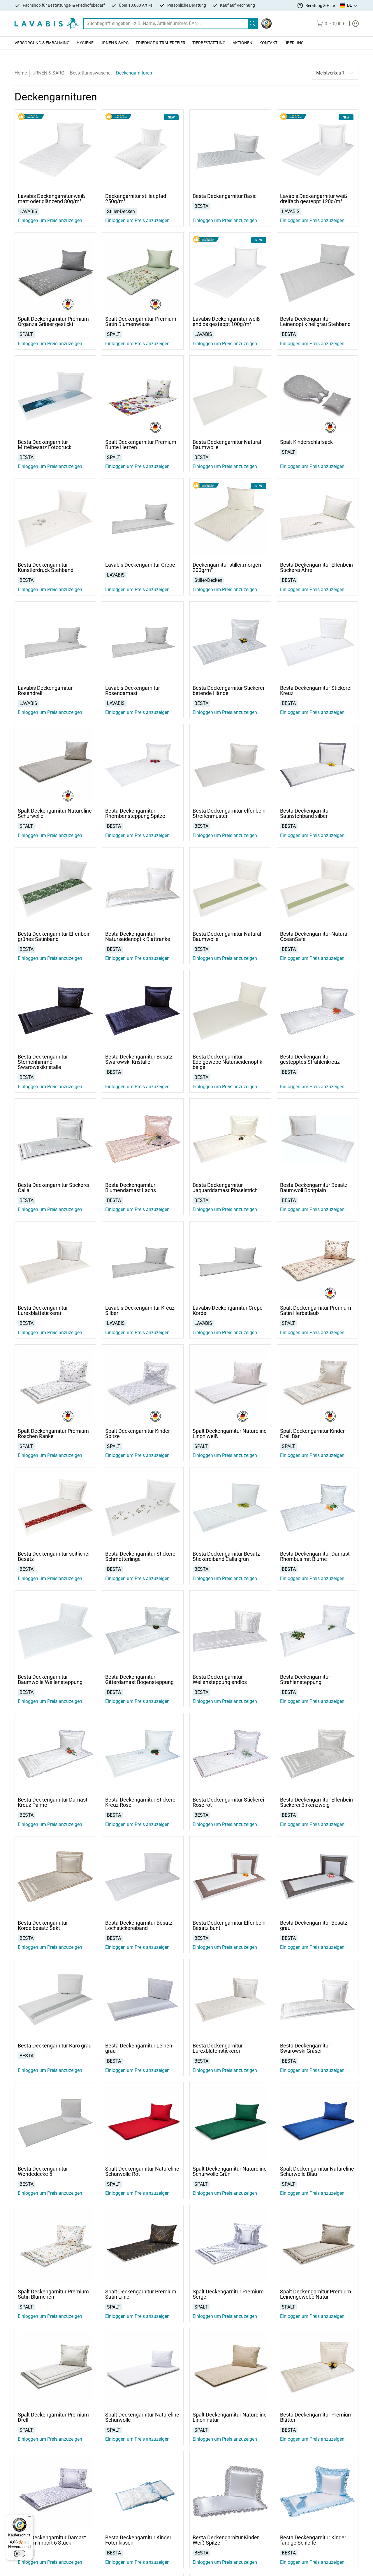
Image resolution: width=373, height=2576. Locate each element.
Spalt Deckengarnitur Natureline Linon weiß (230, 1434)
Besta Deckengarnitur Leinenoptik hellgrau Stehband (315, 321)
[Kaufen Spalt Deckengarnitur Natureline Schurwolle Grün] (230, 2123)
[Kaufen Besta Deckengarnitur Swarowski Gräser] (318, 2000)
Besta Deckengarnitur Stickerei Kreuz (316, 690)
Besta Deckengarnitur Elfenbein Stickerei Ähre (316, 567)
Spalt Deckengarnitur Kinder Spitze (138, 1434)
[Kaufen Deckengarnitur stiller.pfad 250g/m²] (143, 150)
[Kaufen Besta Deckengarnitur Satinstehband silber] (318, 765)
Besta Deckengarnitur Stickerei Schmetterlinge (141, 1556)
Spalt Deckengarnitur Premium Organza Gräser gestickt (53, 321)
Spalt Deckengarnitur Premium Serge (228, 2294)
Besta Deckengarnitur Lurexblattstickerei (43, 1310)
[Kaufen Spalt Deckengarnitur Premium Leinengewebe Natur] (318, 2246)
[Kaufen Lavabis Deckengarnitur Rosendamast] (143, 642)
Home (21, 73)
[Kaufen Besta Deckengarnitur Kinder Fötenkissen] (143, 2492)
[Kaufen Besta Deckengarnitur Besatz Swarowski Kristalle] (143, 1011)
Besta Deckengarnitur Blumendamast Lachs (131, 1188)
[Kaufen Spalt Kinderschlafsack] (318, 396)
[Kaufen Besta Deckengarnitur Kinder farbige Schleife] (318, 2492)
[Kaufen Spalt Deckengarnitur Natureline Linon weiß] (230, 1385)
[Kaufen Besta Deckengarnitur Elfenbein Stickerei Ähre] (318, 519)
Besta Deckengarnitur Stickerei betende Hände (228, 690)
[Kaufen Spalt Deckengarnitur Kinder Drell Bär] (318, 1385)
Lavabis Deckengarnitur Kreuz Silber (140, 1310)
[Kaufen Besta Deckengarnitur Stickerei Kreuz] (318, 642)
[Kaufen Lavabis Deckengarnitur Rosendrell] (55, 642)
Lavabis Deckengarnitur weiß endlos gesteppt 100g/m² (226, 321)
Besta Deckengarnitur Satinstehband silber (305, 813)
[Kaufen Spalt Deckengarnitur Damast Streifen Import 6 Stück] (55, 2492)
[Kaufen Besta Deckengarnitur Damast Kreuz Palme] (55, 1754)
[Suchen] (253, 24)
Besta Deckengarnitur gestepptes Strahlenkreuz (310, 1059)
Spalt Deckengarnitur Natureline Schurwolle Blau (317, 2171)
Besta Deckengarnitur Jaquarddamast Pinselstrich (225, 1188)
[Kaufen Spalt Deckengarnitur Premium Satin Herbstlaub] (318, 1262)
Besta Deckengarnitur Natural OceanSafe (314, 936)
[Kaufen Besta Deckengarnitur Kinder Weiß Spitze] (230, 2492)
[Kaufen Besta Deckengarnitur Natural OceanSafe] (318, 888)
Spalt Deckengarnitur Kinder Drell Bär (312, 1434)
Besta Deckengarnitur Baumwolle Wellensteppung (50, 1679)
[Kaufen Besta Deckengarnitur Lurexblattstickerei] (55, 1262)
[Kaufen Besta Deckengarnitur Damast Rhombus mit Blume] (318, 1508)
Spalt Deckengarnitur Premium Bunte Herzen (141, 445)
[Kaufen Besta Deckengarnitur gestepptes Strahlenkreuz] (318, 1011)
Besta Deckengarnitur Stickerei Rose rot (228, 1802)
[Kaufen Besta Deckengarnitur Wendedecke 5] (55, 2123)
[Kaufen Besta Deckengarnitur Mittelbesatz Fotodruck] (55, 396)
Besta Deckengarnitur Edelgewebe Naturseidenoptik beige (227, 1062)
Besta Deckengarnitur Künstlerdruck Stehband (46, 567)
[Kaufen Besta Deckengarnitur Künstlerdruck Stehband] (55, 519)
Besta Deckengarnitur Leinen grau (139, 2048)
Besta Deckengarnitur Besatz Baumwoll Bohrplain (314, 1188)
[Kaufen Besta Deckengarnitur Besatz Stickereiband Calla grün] (230, 1508)
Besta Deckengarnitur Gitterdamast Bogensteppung (139, 1679)
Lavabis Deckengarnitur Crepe (140, 565)
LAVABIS (28, 211)
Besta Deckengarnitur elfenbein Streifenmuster (229, 813)
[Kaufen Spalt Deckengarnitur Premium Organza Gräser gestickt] (55, 273)
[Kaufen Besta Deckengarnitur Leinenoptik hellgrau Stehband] (318, 273)
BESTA (201, 206)
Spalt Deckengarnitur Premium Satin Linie (141, 2294)
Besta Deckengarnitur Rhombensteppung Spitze (135, 813)
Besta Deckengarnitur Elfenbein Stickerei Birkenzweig (316, 1802)
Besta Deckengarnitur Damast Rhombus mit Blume (315, 1556)
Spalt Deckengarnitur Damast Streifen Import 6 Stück (52, 2540)
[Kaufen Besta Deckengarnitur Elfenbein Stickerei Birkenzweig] (318, 1754)
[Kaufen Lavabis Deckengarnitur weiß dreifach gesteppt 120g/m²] (318, 150)
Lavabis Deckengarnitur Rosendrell (45, 690)
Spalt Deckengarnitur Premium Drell (53, 2417)
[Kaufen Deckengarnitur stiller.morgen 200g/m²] (230, 519)
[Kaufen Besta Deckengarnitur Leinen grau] (143, 2000)
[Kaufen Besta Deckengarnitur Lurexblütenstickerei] (230, 2000)
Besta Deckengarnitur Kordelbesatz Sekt (43, 1925)
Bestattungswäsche (90, 73)
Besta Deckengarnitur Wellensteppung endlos (220, 1679)
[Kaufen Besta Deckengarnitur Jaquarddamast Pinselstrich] (230, 1139)
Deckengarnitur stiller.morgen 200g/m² (227, 567)
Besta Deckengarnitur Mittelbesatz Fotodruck (45, 445)
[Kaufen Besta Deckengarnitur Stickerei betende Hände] (230, 642)
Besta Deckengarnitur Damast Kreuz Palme (53, 1802)
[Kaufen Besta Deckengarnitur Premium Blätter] (318, 2369)
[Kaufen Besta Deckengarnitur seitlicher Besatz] (55, 1508)
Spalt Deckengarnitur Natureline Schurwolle (55, 813)
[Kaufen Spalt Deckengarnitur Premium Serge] (230, 2246)
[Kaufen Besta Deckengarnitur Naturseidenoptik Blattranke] (143, 888)
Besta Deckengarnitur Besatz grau (314, 1925)
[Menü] (29, 2518)
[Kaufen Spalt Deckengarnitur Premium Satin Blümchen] (55, 2246)
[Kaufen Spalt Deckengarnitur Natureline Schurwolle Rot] (143, 2123)
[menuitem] (331, 24)
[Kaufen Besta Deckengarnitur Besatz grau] (318, 1877)
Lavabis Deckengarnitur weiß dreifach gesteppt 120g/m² (314, 199)
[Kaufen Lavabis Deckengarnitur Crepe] (143, 519)
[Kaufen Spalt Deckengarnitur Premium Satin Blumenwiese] (143, 273)
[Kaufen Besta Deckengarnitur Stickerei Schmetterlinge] (143, 1508)
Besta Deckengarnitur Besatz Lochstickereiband (139, 1925)
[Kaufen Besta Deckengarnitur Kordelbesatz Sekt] (55, 1877)
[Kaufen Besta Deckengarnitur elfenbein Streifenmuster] (230, 765)
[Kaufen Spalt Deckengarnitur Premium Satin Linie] (143, 2246)
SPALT (26, 334)
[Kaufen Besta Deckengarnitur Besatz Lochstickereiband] (143, 1877)
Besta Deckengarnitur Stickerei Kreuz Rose (141, 1802)
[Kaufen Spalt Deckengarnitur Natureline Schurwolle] (55, 765)
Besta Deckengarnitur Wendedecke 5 (43, 2171)
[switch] (20, 2554)
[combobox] (166, 24)
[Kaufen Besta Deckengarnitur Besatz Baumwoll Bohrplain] (318, 1139)
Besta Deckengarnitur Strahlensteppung (305, 1679)
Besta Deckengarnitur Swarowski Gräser (305, 2048)
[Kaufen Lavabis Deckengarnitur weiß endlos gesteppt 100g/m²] (230, 273)
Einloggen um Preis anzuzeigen (50, 220)
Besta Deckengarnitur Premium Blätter (316, 2417)
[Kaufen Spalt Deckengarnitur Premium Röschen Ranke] (55, 1385)
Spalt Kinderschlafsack (306, 442)
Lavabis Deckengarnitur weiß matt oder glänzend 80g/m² (51, 199)
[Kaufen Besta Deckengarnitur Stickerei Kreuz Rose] (143, 1754)
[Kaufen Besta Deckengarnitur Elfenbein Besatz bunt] (230, 1877)
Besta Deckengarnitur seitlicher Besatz (54, 1556)
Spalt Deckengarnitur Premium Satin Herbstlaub (316, 1310)
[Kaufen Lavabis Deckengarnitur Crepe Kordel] (230, 1262)
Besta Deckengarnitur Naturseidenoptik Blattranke (138, 936)
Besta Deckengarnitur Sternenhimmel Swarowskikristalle (43, 1062)
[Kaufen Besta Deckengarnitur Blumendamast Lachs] (143, 1139)
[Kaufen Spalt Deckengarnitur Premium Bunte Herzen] (143, 396)
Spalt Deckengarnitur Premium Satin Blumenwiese (141, 321)
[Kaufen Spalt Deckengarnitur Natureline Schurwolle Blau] (318, 2123)
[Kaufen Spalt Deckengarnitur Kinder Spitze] (143, 1385)
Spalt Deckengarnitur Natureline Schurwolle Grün (230, 2171)
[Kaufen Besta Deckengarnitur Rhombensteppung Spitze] (143, 765)
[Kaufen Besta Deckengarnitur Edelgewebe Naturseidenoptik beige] (230, 1011)
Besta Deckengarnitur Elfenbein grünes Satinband (54, 936)
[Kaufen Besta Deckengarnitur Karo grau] (55, 2000)
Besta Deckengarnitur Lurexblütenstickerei (218, 2048)
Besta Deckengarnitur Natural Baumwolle (227, 445)
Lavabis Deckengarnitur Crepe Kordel (228, 1310)
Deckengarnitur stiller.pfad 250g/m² (136, 199)
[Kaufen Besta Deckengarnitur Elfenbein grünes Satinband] (55, 888)
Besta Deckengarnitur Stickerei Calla (53, 1188)
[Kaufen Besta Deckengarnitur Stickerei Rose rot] (230, 1754)
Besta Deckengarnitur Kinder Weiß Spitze (226, 2540)
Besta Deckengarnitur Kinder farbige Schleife (313, 2540)
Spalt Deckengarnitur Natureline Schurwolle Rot (142, 2171)
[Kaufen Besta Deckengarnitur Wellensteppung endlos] (230, 1631)
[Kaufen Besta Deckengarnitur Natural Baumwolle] (230, 396)
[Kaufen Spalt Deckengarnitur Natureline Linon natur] (230, 2369)
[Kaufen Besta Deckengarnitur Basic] (230, 150)
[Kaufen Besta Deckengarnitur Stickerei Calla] (55, 1139)
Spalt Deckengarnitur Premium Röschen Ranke (53, 1434)
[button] (349, 6)
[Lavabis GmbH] (47, 24)
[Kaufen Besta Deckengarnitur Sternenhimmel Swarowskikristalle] (55, 1011)
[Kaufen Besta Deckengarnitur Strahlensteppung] (318, 1631)
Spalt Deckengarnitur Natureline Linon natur (230, 2417)
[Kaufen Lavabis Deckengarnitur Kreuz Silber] (143, 1262)
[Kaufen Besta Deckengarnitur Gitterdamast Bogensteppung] (143, 1631)
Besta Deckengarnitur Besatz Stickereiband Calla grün (226, 1556)
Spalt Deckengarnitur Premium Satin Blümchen (53, 2294)
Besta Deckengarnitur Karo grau (55, 2046)
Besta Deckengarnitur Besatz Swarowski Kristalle (139, 1059)
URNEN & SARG (48, 73)
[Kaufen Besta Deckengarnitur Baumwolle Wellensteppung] (55, 1631)
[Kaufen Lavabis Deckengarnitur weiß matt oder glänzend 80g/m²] (55, 150)
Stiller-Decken (121, 211)
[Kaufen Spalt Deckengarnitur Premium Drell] (55, 2369)
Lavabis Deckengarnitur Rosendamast (133, 690)
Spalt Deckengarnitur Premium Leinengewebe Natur (316, 2294)
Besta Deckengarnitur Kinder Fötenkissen (138, 2540)
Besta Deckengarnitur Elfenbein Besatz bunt (229, 1925)
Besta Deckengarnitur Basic (225, 196)
